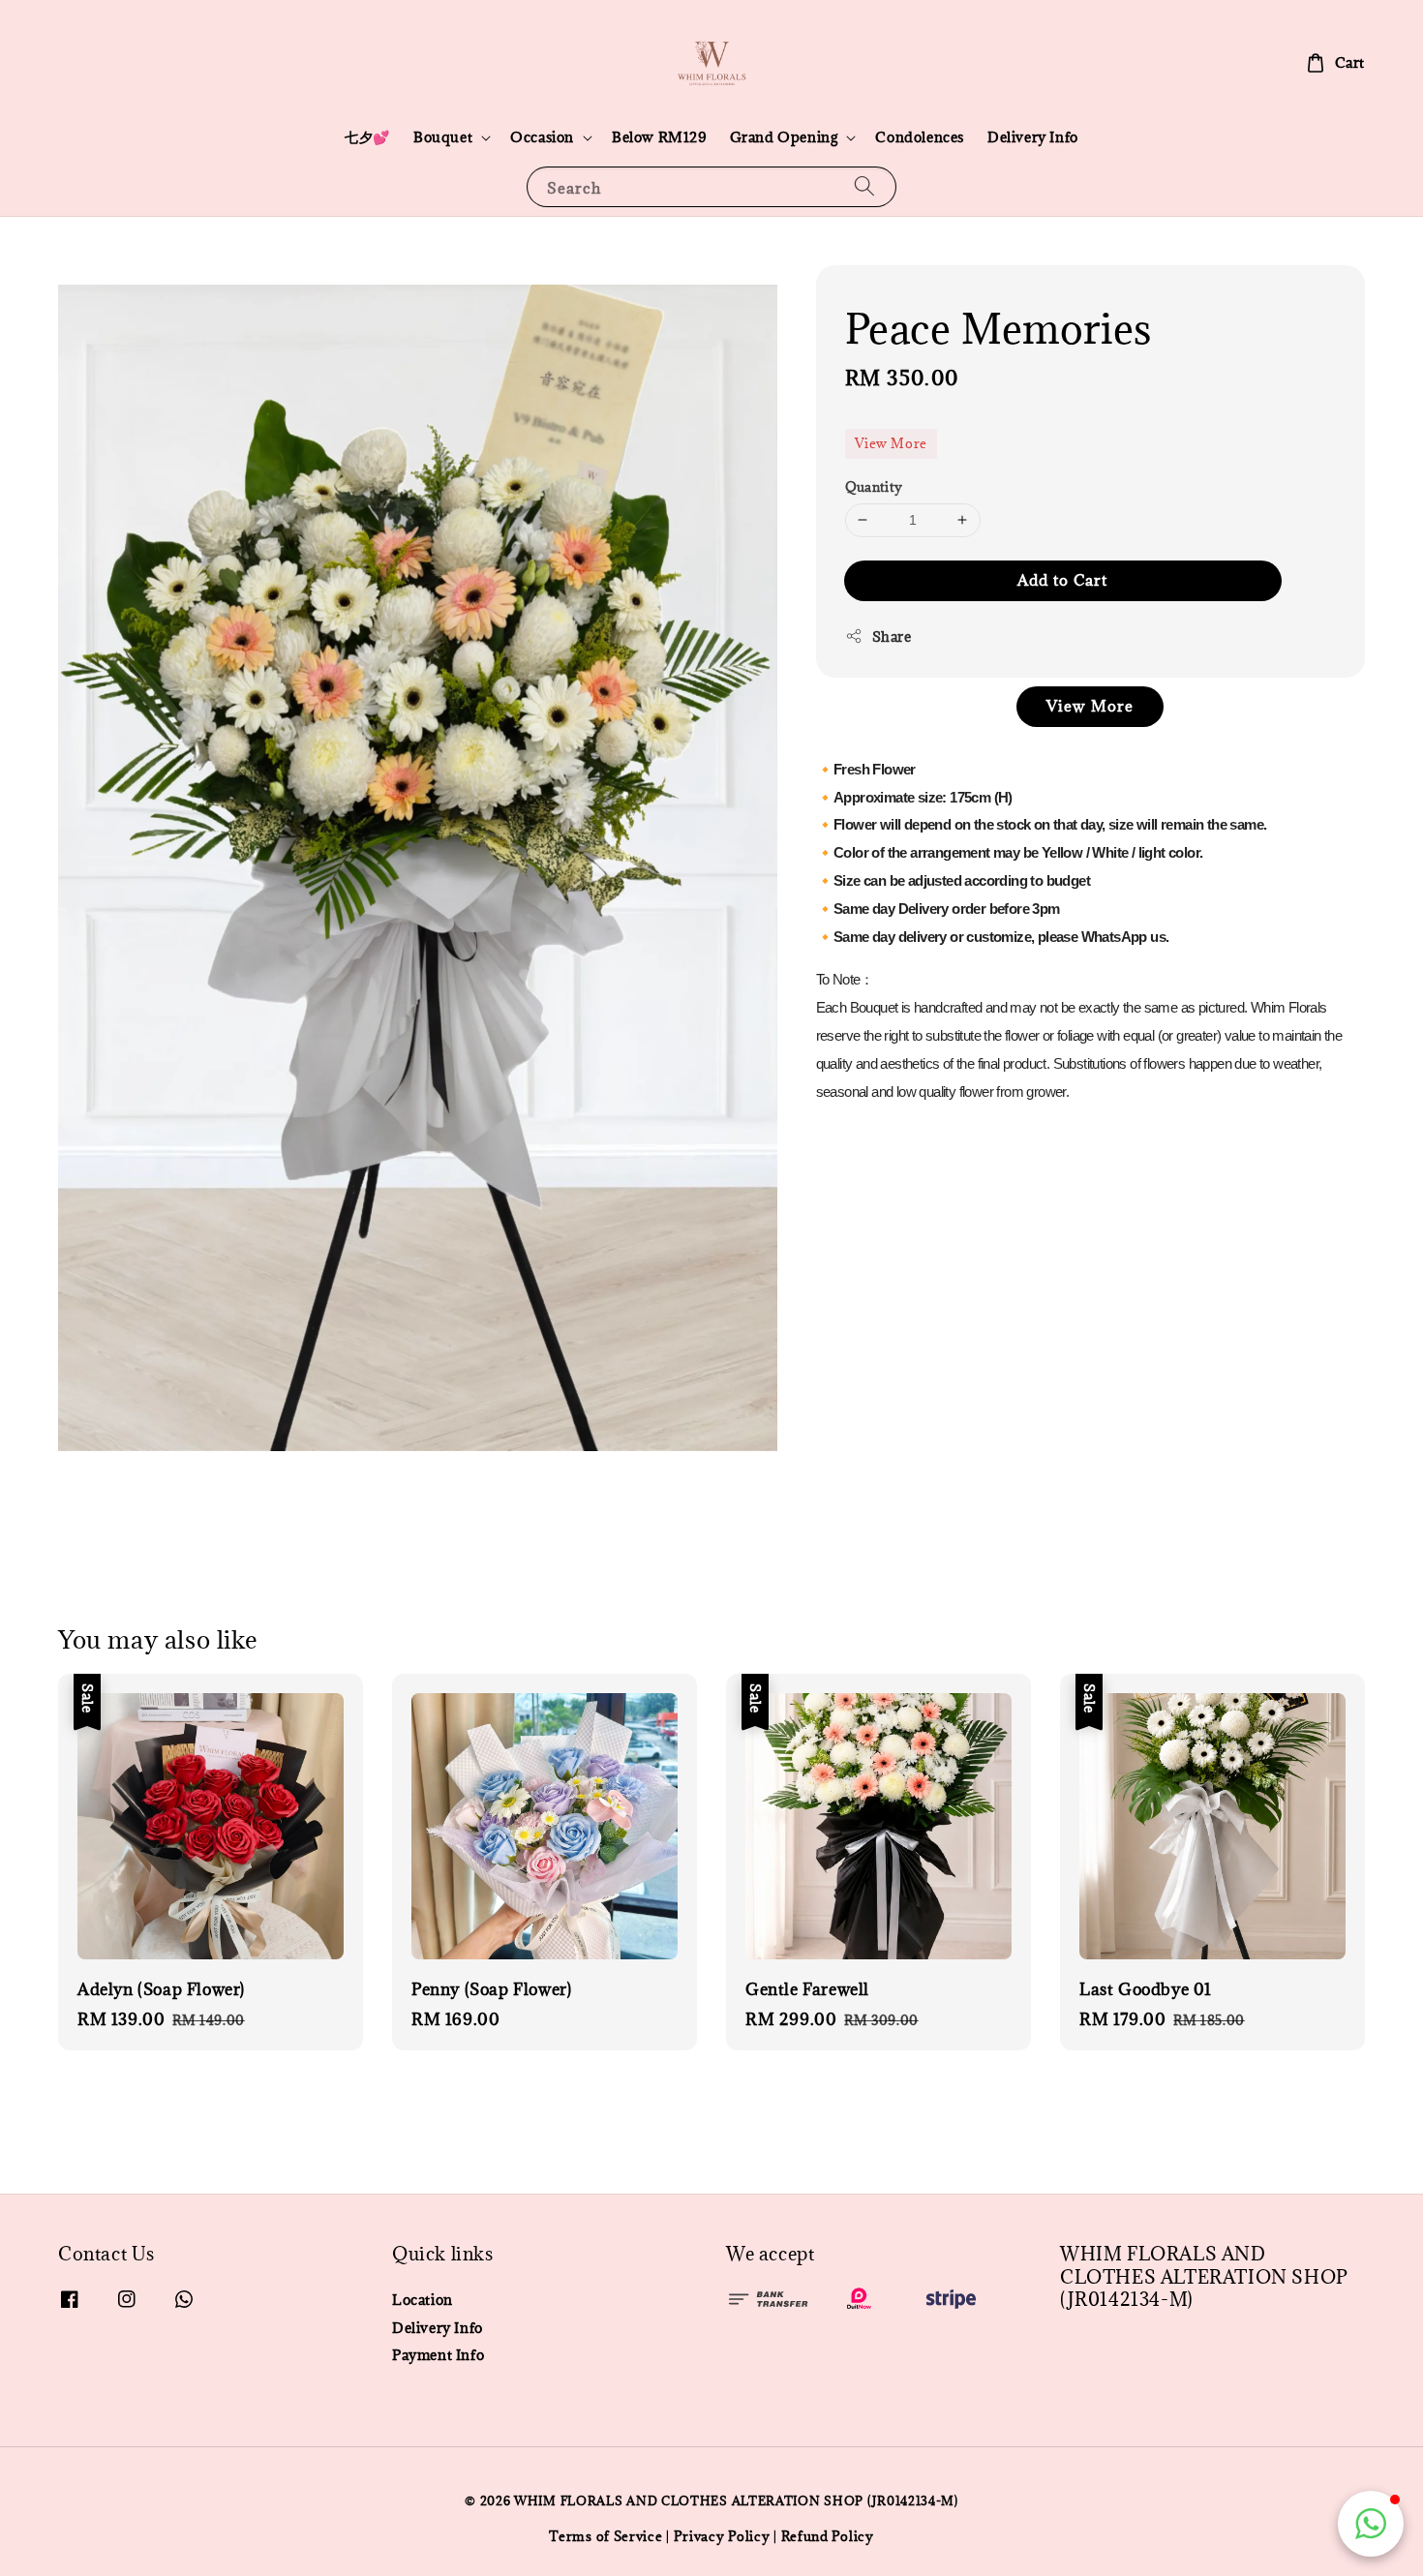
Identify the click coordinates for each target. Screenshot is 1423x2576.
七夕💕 (367, 137)
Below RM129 (659, 137)
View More (891, 443)
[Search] (864, 186)
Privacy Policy (722, 2536)
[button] (1371, 2524)
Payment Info (438, 2355)
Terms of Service (606, 2536)
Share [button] (892, 636)
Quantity (874, 487)
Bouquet (443, 137)
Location (423, 2300)
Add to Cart (1062, 579)
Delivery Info (1033, 137)
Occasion (542, 137)
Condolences (920, 137)
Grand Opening (784, 137)
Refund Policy (828, 2536)
